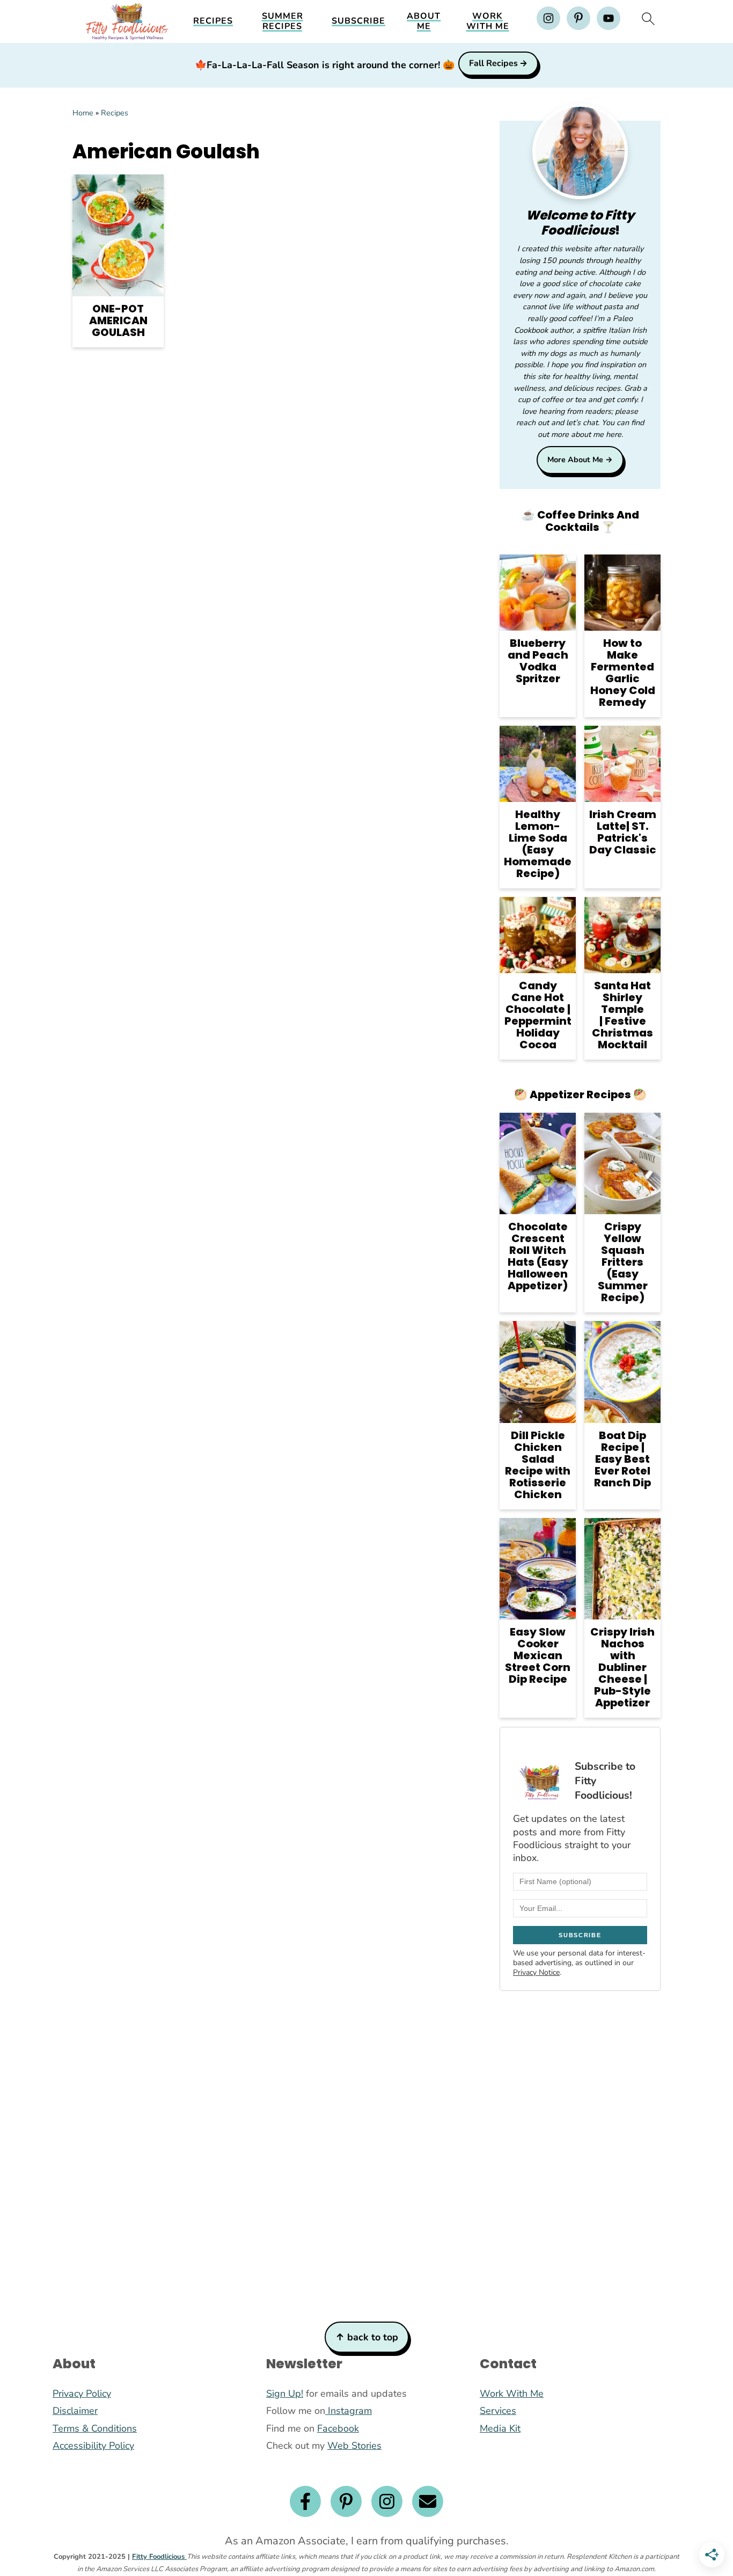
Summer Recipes (283, 21)
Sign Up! (285, 2393)
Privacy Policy (82, 2393)
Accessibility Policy (93, 2446)
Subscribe (358, 21)
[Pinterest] (346, 2501)
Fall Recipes (493, 63)
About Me (424, 21)
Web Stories (354, 2446)
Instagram (349, 2411)
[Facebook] (305, 2501)
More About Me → (580, 459)
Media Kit (500, 2428)
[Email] (428, 2501)
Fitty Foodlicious (159, 2557)
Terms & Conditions (95, 2428)
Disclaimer (75, 2411)
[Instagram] (387, 2501)
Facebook (338, 2428)
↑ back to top (367, 2337)
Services (498, 2411)
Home (83, 113)
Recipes (213, 21)
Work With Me (488, 21)
